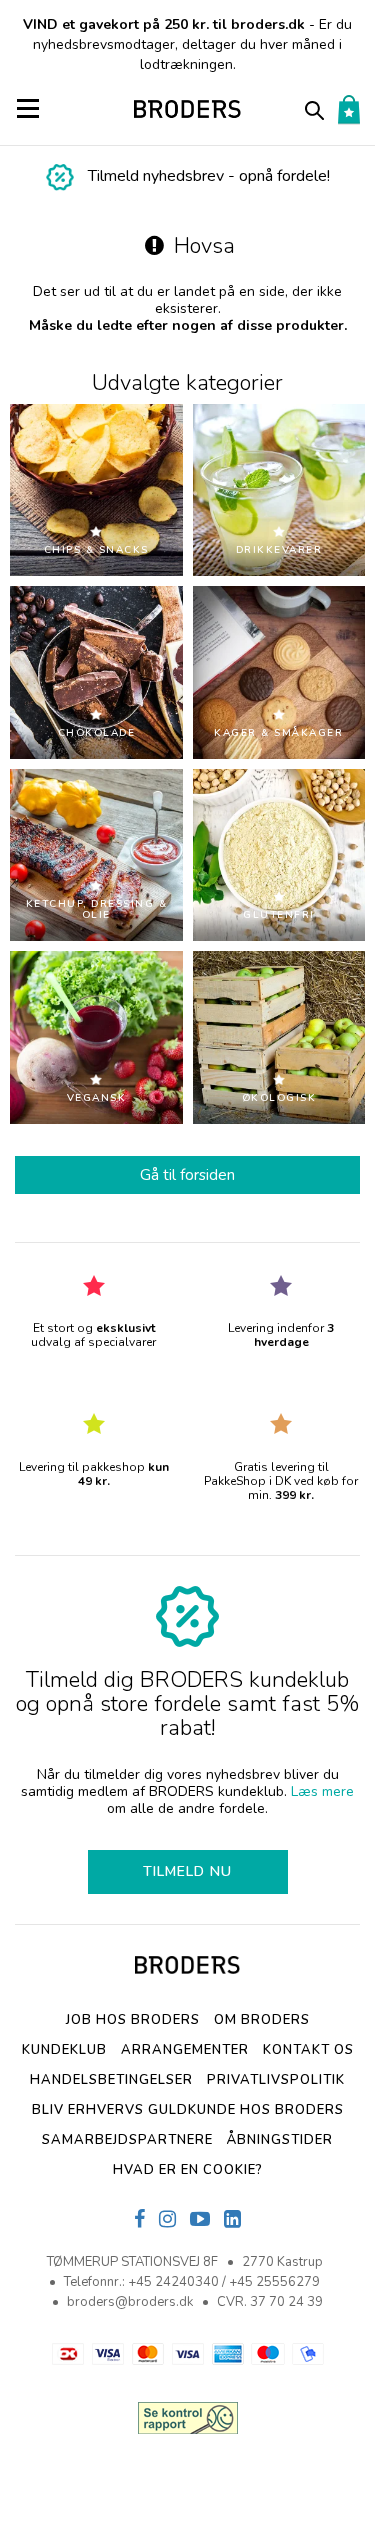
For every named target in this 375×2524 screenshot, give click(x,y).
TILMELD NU (187, 1871)
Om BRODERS (262, 2020)
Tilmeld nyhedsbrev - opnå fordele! (209, 176)
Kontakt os (308, 2050)
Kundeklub (64, 2050)
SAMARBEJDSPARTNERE (127, 2140)
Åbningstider (280, 2140)
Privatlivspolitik (276, 2080)
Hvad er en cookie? (188, 2170)
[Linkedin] (232, 2220)
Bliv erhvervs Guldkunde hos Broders (188, 2110)
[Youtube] (200, 2220)
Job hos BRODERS (133, 2020)
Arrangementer (185, 2050)
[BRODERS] (188, 109)
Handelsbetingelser (111, 2080)
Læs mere (322, 1791)
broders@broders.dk (130, 2302)
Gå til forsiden (187, 1174)
